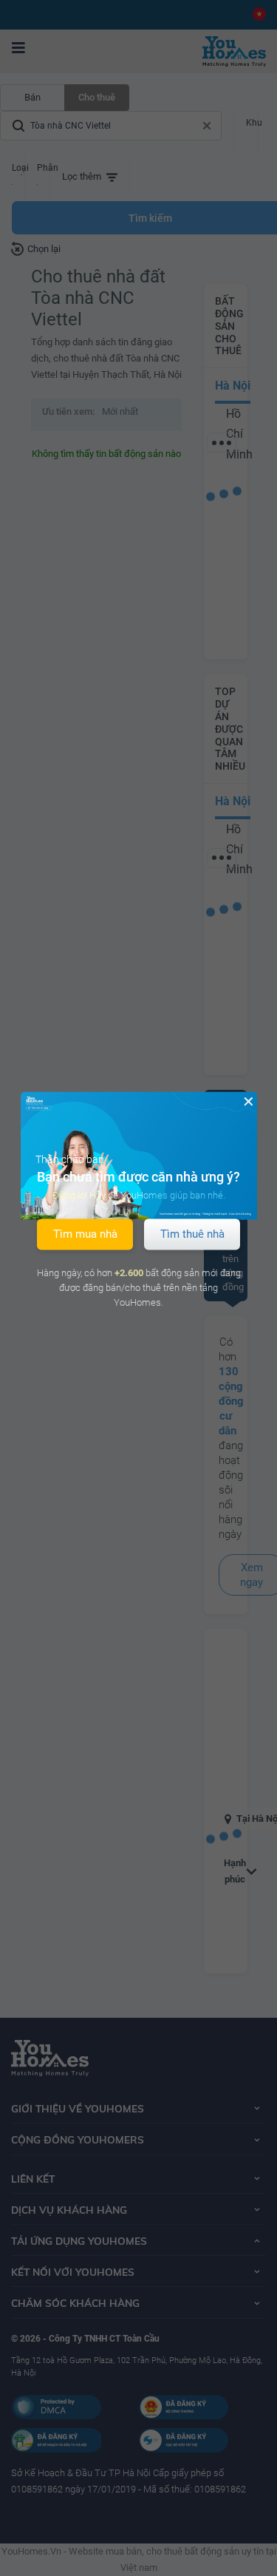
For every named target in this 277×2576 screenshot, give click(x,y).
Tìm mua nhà (85, 1234)
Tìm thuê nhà (192, 1234)
